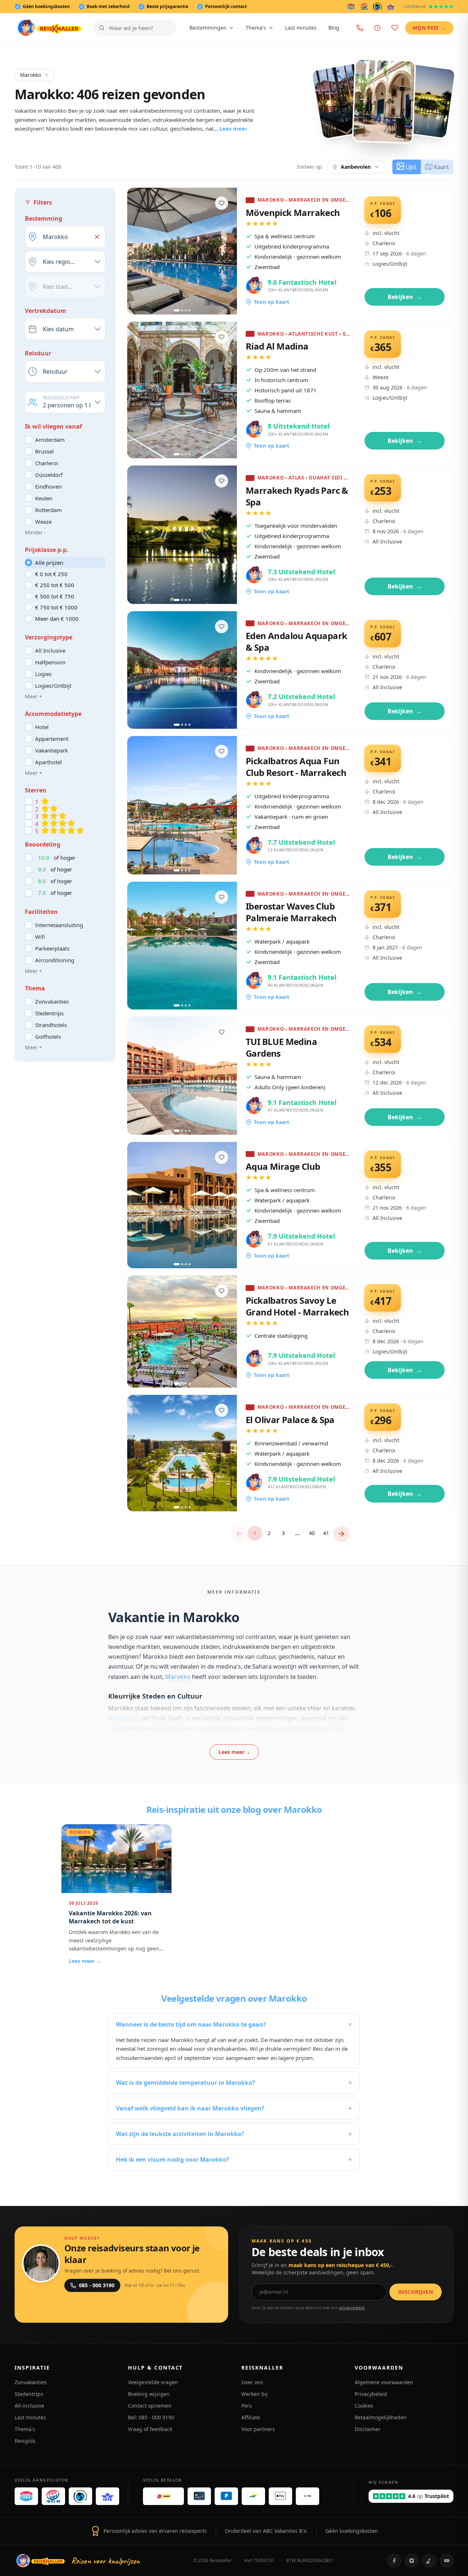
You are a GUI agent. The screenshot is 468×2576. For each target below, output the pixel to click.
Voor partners (258, 2429)
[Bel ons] (360, 28)
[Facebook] (394, 2561)
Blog (334, 28)
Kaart (441, 167)
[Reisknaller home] (49, 28)
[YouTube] (447, 2561)
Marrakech (123, 1718)
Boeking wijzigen (149, 2394)
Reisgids (25, 2441)
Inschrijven (416, 2292)
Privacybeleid (371, 2394)
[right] (341, 1534)
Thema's (256, 28)
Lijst (411, 167)
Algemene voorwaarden (384, 2382)
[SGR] (364, 7)
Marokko (31, 75)
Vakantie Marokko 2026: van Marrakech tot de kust (110, 1917)
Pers (247, 2406)
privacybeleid (352, 2308)
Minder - (35, 532)
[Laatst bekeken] (377, 28)
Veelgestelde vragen (153, 2382)
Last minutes (301, 28)
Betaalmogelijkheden (381, 2417)
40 (312, 1533)
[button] (97, 237)
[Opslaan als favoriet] (222, 203)
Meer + (33, 696)
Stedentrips (29, 2394)
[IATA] (391, 7)
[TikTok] (429, 2561)
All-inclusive (29, 2406)
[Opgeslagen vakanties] (395, 28)
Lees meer (233, 128)
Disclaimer (368, 2429)
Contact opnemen (150, 2406)
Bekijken (405, 297)
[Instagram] (412, 2561)
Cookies (364, 2406)
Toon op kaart (271, 302)
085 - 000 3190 (97, 2285)
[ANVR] (351, 7)
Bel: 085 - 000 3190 (151, 2417)
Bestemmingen (208, 28)
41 (326, 1533)
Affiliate (251, 2417)
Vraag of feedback (150, 2429)
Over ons (252, 2382)
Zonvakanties (31, 2382)
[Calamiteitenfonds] (378, 7)
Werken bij (254, 2394)
